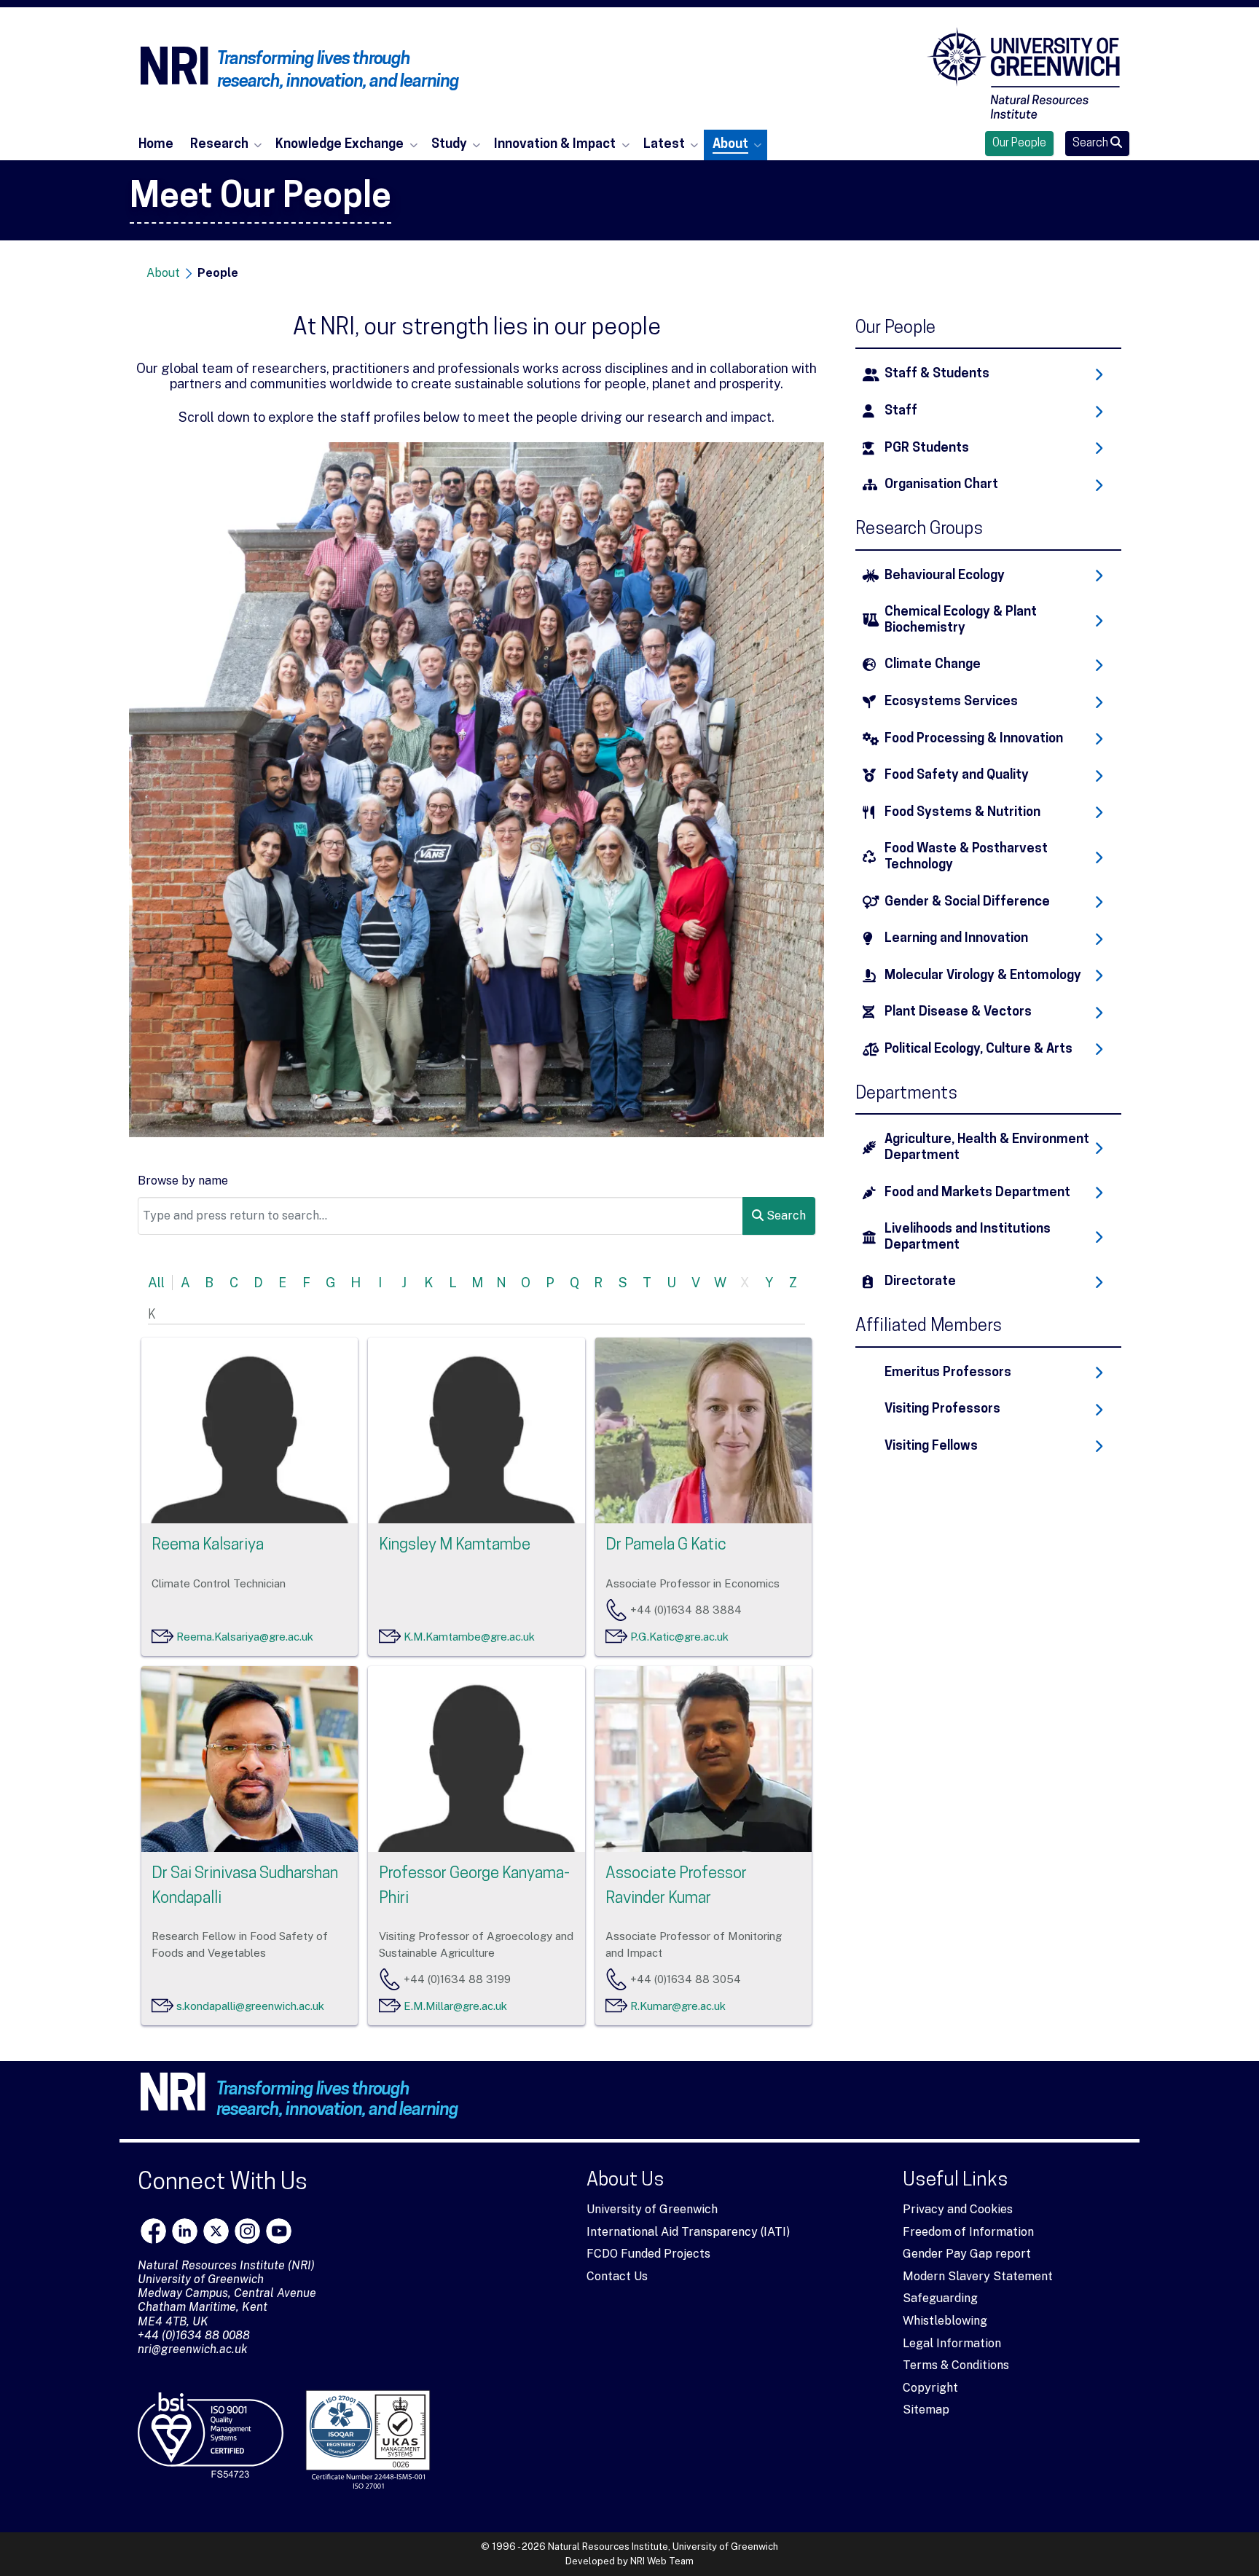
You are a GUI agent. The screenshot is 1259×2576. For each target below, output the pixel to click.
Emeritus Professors (948, 1373)
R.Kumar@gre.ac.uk (678, 2006)
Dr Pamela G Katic (666, 1546)
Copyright (930, 2388)
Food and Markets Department (977, 1193)
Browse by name (183, 1181)
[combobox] (440, 1216)
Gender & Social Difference (967, 902)
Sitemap (926, 2410)
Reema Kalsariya (208, 1546)
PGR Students (927, 448)
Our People (1019, 144)
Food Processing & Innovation (974, 739)
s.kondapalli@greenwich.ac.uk (250, 2006)
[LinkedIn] (185, 2231)
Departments (906, 1094)
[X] (216, 2231)
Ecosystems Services (951, 702)
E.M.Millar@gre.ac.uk (455, 2006)
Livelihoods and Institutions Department (968, 1237)
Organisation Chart (941, 485)
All (156, 1283)
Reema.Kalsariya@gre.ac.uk (245, 1637)
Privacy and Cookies (958, 2209)
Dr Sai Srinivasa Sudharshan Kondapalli (245, 1886)
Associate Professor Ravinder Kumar (676, 1886)
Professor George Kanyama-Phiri (474, 1886)
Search (1091, 144)
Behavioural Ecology (945, 576)
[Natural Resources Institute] (1024, 73)
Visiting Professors (942, 1409)
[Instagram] (247, 2231)
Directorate (920, 1282)
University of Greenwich (652, 2209)
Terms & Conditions (956, 2365)
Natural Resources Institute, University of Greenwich (663, 2546)
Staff (901, 411)
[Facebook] (153, 2231)
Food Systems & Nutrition (962, 813)
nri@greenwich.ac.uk (193, 2349)
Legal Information (952, 2343)
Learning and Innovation (956, 939)
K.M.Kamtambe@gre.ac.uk (469, 1637)
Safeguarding (940, 2298)
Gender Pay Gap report (967, 2254)
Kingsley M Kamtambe (455, 1546)
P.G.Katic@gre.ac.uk (679, 1637)
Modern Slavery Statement (978, 2276)
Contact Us (617, 2276)
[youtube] (279, 2231)
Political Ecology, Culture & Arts (978, 1049)
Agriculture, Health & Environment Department (987, 1148)
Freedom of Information (968, 2232)
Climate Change (933, 665)
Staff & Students (937, 374)
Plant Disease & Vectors (958, 1012)
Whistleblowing (945, 2321)
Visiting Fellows (931, 1446)
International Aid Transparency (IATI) (688, 2232)
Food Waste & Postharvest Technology (966, 857)
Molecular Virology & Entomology (983, 976)
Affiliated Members (929, 1327)
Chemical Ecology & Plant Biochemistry (961, 620)
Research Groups (919, 530)
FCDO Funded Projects (648, 2254)
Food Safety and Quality (957, 775)
